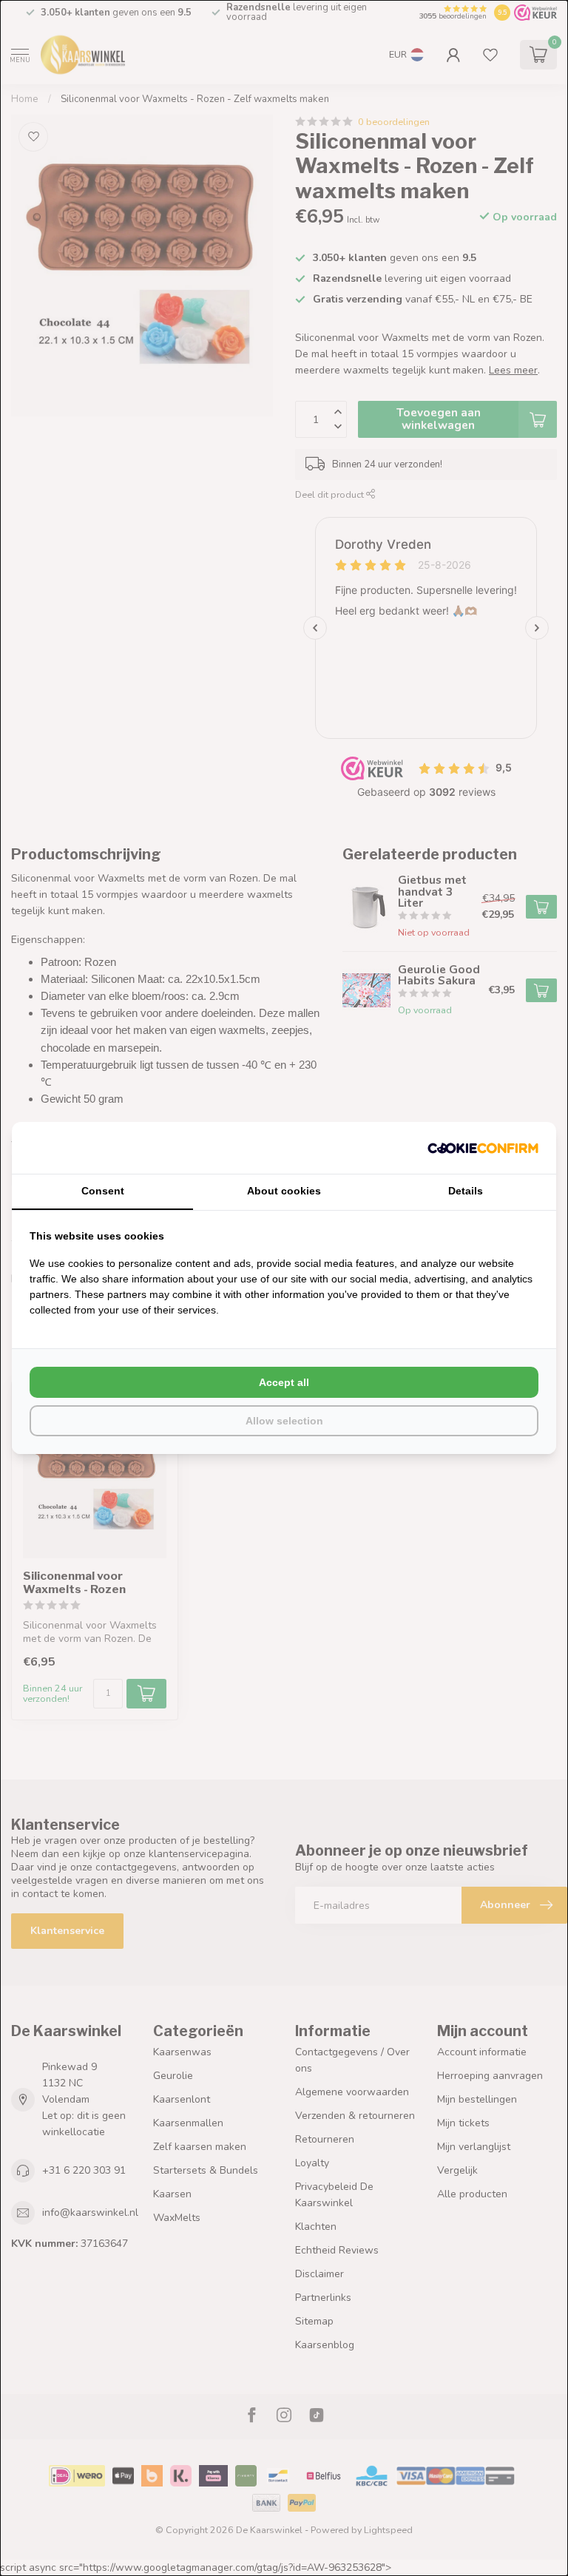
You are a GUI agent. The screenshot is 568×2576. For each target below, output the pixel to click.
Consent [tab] (103, 1191)
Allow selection (284, 1421)
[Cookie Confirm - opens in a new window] (483, 1148)
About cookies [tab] (284, 1191)
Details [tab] (466, 1191)
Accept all (284, 1382)
